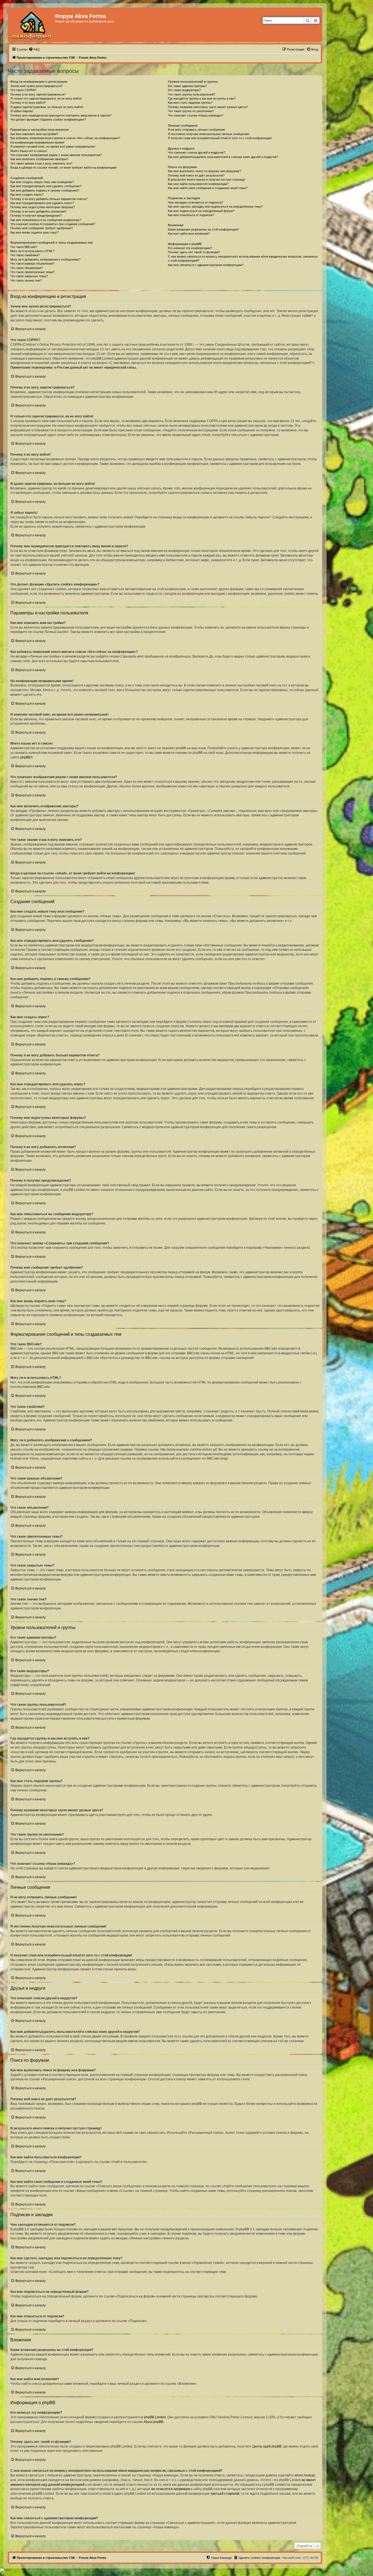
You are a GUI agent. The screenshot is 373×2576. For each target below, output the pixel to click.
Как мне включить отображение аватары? (39, 159)
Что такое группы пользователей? (192, 94)
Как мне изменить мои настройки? (34, 134)
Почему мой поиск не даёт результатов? (196, 175)
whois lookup (304, 2475)
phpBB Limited (155, 2417)
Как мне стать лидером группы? (190, 103)
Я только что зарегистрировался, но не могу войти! (46, 98)
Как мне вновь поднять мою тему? (34, 232)
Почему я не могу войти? (28, 103)
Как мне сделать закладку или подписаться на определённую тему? (215, 207)
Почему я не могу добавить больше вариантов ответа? (49, 199)
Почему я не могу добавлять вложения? (38, 211)
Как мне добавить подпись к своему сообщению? (45, 190)
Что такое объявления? (27, 268)
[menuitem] (34, 49)
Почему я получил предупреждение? (36, 216)
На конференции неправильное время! (37, 142)
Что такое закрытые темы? (29, 276)
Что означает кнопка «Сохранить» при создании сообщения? (53, 224)
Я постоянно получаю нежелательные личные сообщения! (209, 134)
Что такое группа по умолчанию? (191, 111)
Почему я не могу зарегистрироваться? (38, 94)
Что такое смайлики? (25, 255)
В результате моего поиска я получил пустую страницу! (207, 180)
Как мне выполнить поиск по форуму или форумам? (205, 171)
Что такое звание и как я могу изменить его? (41, 163)
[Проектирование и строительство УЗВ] (32, 25)
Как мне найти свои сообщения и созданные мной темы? (208, 188)
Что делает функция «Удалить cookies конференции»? (48, 119)
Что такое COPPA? (23, 90)
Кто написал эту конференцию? (190, 248)
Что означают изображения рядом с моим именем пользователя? (56, 155)
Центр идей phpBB (267, 2446)
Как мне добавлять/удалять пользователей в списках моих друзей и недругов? (223, 157)
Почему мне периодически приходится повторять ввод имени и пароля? (61, 115)
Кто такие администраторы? (187, 86)
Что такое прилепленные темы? (32, 272)
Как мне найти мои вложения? (189, 234)
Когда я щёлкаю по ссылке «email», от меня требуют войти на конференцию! (63, 168)
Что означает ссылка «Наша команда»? (196, 115)
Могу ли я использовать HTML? (32, 251)
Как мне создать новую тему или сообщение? (42, 182)
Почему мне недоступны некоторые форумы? (43, 207)
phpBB (25, 757)
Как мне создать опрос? (27, 195)
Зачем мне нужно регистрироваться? (36, 86)
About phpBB (153, 2422)
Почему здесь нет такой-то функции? (194, 252)
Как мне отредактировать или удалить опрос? (42, 203)
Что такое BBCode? (24, 247)
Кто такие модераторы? (184, 90)
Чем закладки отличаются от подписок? (196, 202)
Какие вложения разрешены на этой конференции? (203, 229)
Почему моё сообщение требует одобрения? (42, 228)
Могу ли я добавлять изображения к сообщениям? (45, 259)
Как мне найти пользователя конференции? (198, 184)
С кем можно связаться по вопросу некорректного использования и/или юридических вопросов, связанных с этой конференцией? (243, 259)
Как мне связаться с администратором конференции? (206, 265)
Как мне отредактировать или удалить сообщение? (46, 186)
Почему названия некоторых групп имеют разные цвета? (208, 107)
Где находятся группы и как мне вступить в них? (202, 98)
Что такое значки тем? (26, 280)
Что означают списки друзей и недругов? (196, 153)
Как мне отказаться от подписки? (191, 215)
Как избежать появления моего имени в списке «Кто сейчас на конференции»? (65, 138)
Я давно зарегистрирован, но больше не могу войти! (47, 107)
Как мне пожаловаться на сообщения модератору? (46, 220)
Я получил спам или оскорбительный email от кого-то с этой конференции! (220, 138)
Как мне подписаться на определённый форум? (201, 211)
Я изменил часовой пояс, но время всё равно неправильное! (53, 147)
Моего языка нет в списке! (29, 151)
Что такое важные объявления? (32, 264)
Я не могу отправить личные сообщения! (196, 130)
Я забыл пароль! (22, 111)
